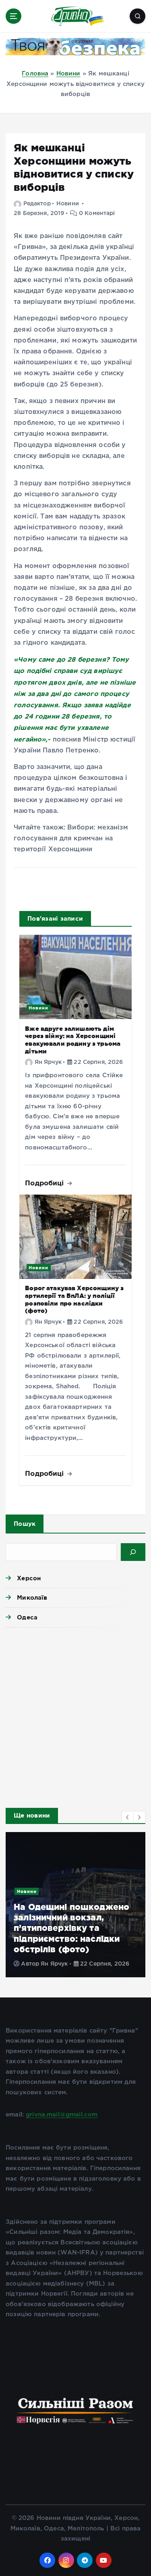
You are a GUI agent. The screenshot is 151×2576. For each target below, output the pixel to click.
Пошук (25, 1524)
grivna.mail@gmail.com (62, 2115)
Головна (35, 74)
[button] (128, 1817)
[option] (75, 1905)
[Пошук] (133, 1552)
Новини (68, 74)
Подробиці (46, 1183)
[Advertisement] (75, 1715)
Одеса (27, 1617)
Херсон (29, 1578)
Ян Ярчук (48, 1062)
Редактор (37, 204)
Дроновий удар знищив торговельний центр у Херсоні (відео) (66, 1938)
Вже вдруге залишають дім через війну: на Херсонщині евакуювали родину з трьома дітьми (73, 1040)
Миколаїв (32, 1597)
